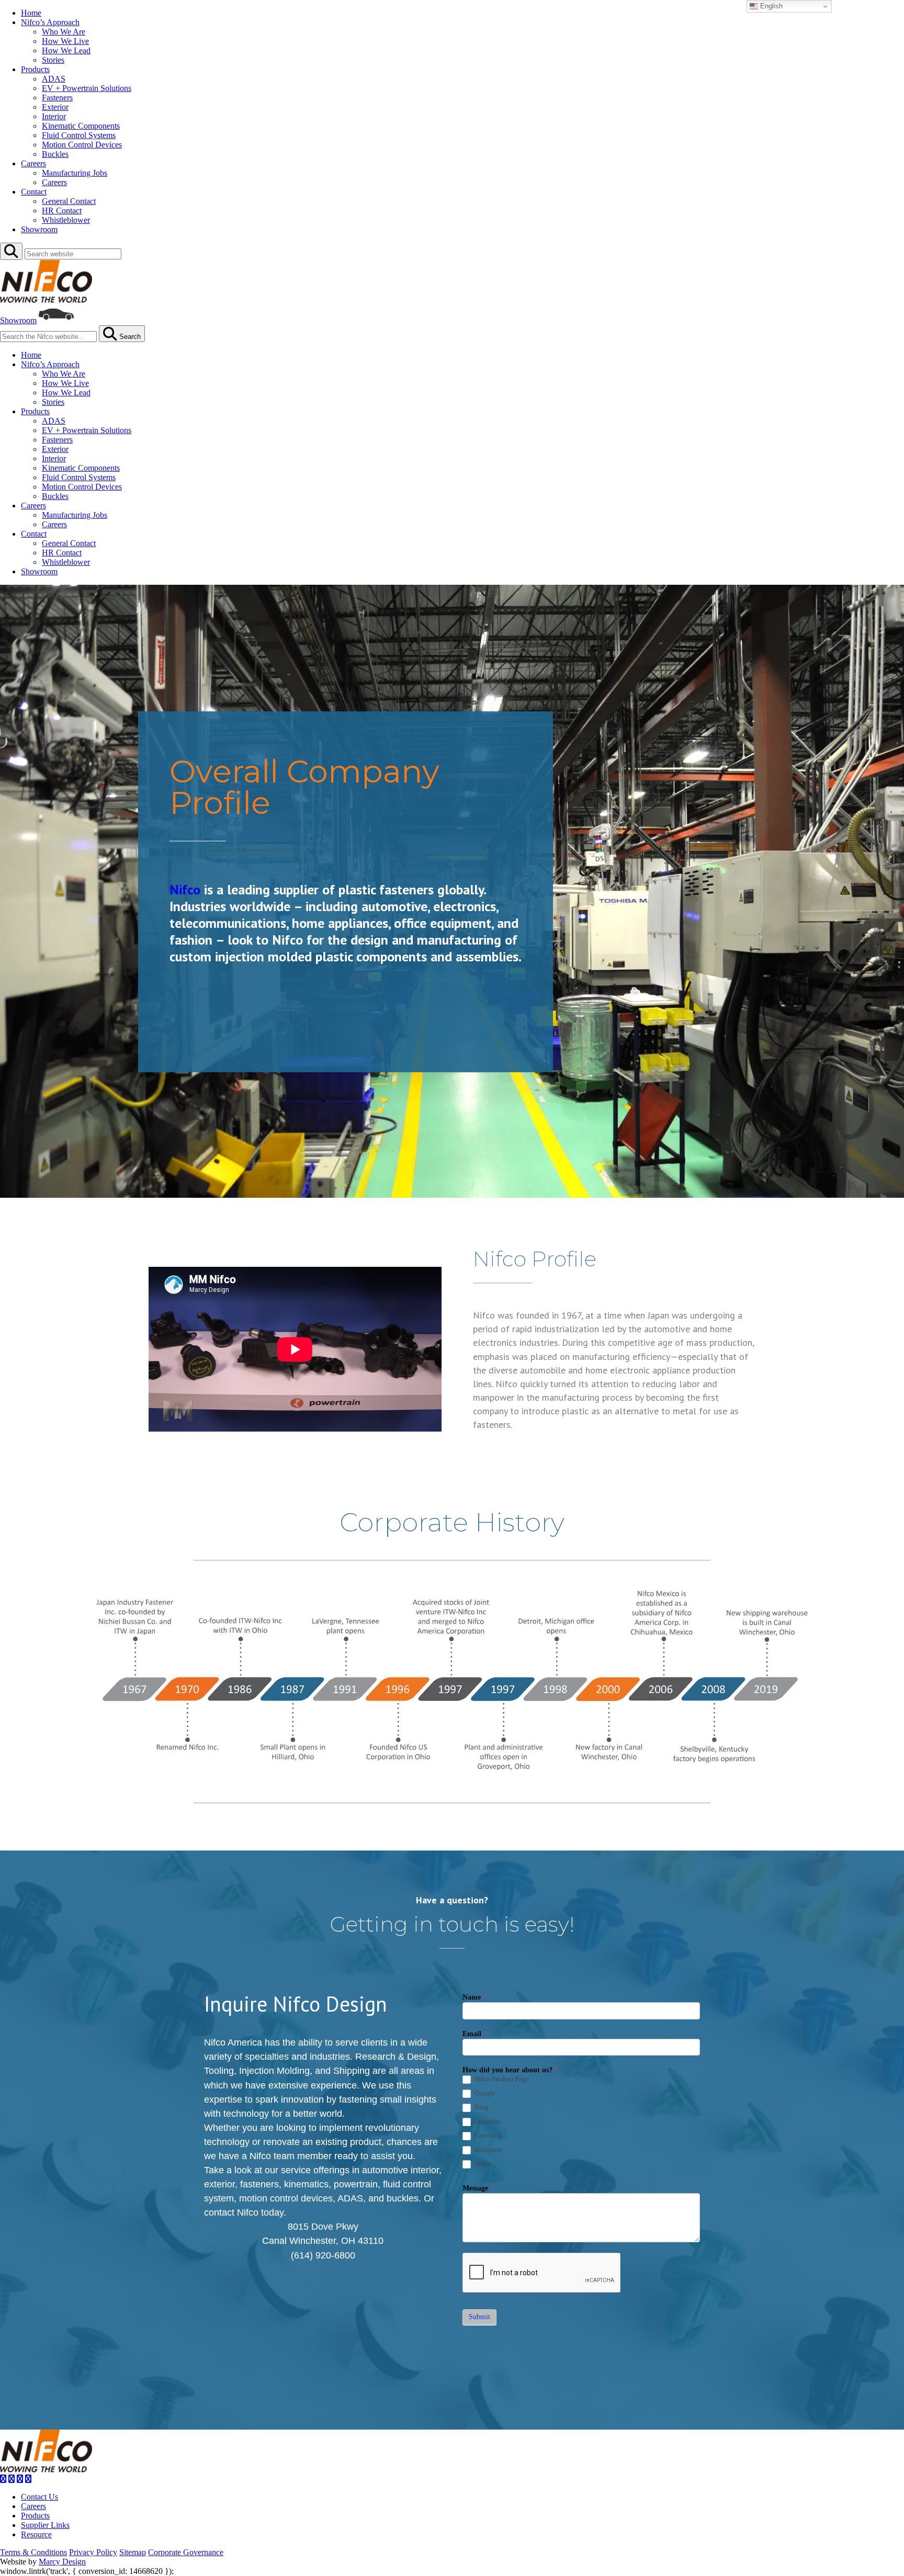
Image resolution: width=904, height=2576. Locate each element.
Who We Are (64, 32)
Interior (54, 116)
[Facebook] (3, 2479)
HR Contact (62, 211)
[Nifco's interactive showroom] (56, 320)
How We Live (65, 41)
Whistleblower (66, 220)
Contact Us (39, 2497)
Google (484, 2093)
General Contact (69, 201)
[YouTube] (28, 2479)
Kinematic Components (81, 126)
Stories (53, 60)
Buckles (55, 154)
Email (475, 2034)
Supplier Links (45, 2525)
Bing (481, 2107)
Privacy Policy (93, 2552)
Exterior (55, 107)
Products (35, 69)
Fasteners (57, 98)
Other (482, 2164)
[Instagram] (12, 2479)
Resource (36, 2534)
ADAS (54, 79)
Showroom (39, 229)
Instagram (488, 2149)
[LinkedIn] (20, 2479)
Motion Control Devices (82, 145)
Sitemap (133, 2552)
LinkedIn (487, 2121)
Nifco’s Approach (50, 22)
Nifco (185, 889)
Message (478, 2188)
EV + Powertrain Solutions (87, 88)
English (770, 6)
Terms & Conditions (33, 2552)
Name (474, 1997)
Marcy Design (62, 2562)
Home (31, 13)
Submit (479, 2317)
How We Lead (66, 50)
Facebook (488, 2135)
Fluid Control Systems (79, 135)
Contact (34, 192)
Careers (33, 163)
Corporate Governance (186, 2552)
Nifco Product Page (501, 2079)
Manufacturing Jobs (75, 173)
